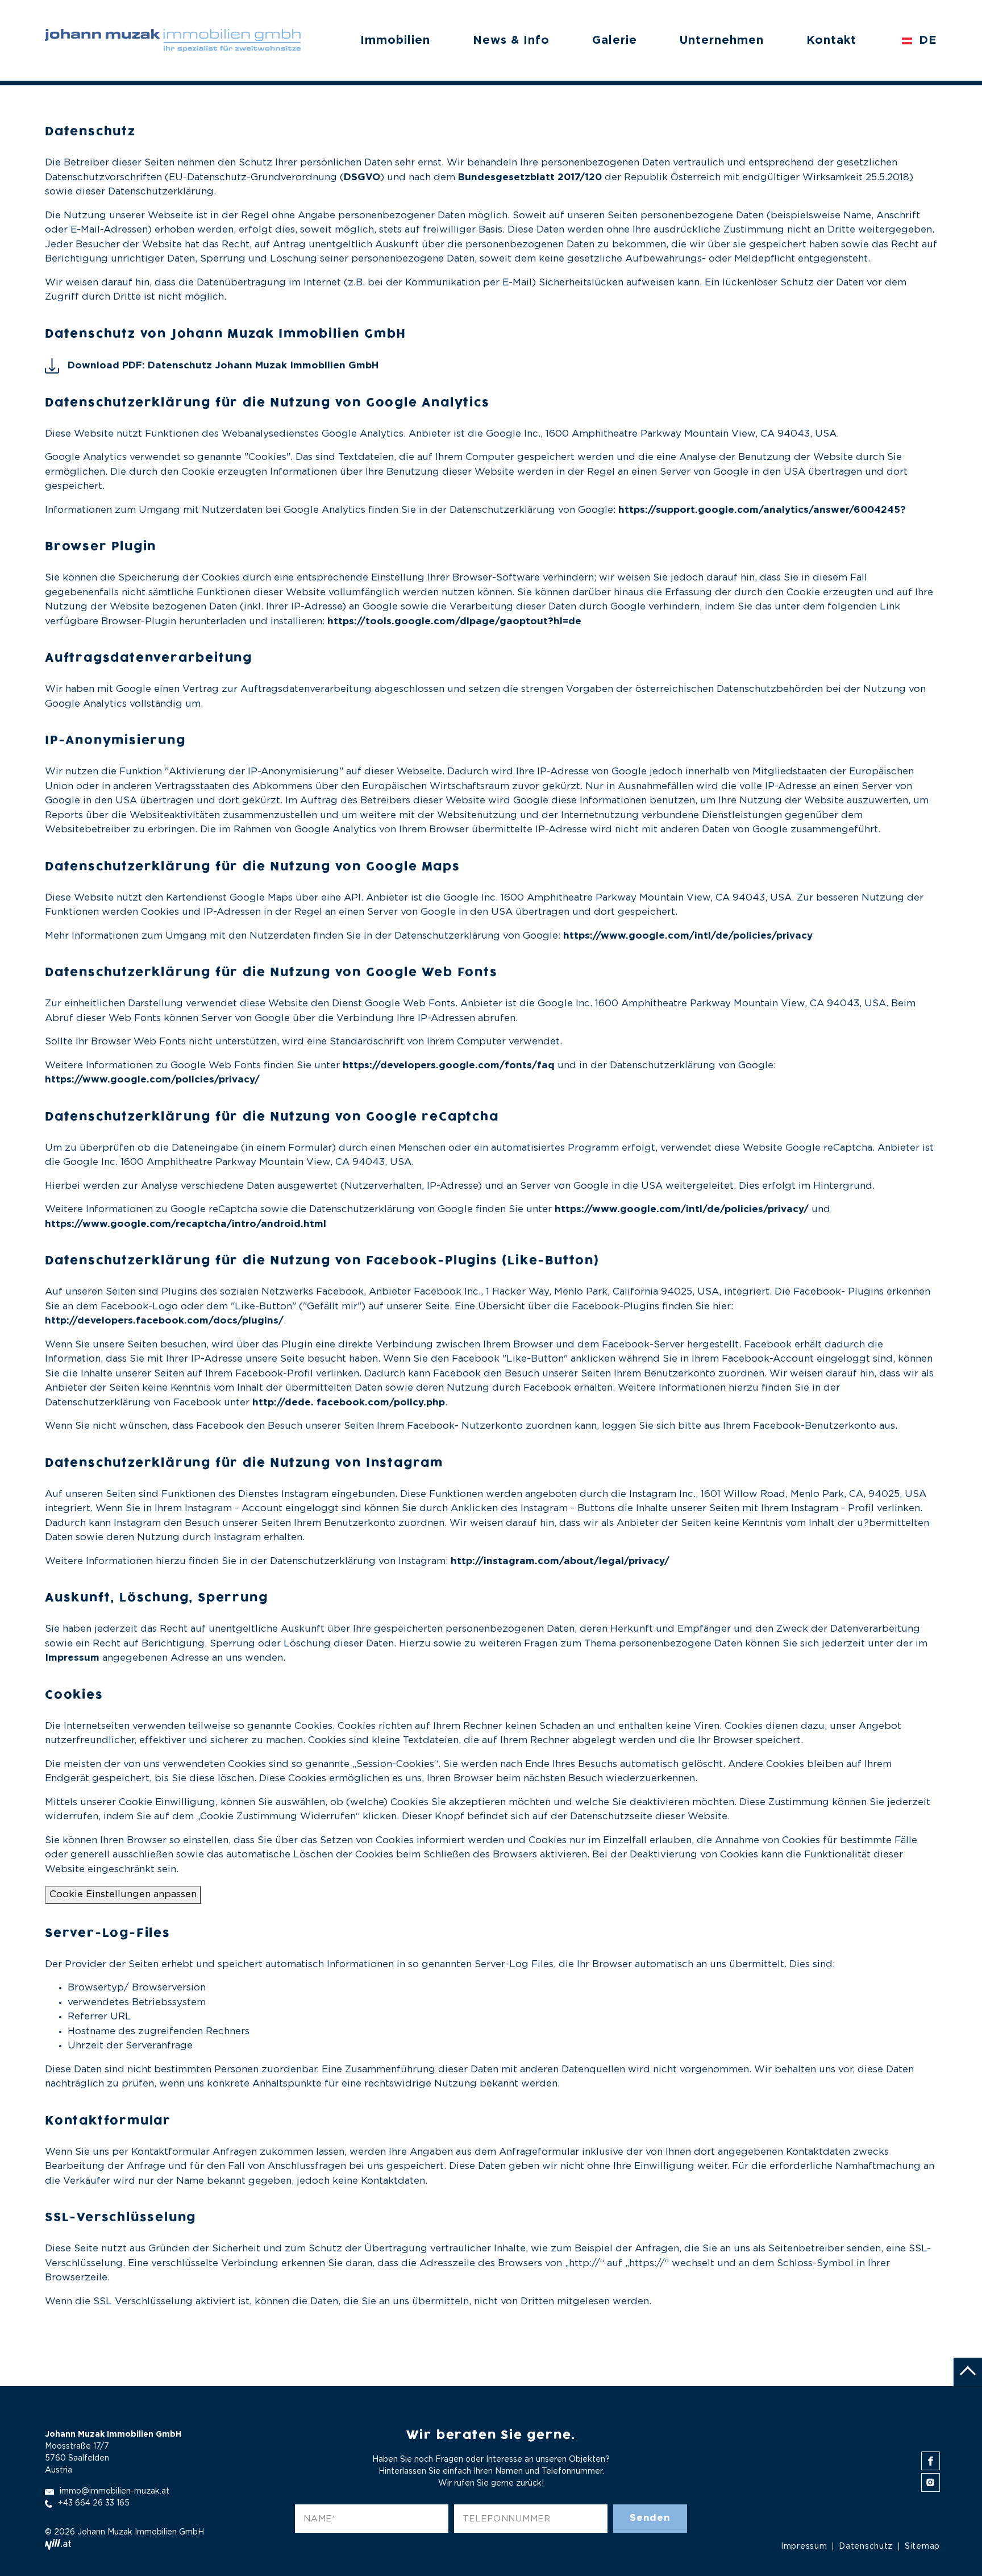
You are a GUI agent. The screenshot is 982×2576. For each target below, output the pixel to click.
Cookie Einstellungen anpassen (123, 1895)
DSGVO (362, 178)
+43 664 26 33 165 (94, 2503)
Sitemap (922, 2546)
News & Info (511, 40)
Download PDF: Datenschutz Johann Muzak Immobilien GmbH (223, 366)
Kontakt (831, 40)
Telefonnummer (507, 2519)
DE (926, 40)
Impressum (72, 1658)
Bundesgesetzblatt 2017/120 (530, 178)
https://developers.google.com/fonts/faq (449, 1066)
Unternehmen (722, 40)
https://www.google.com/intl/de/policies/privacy (688, 936)
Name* (320, 2519)
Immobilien (395, 40)
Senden (650, 2518)
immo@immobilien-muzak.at (115, 2491)
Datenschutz (866, 2546)
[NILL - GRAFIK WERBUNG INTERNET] (58, 2544)
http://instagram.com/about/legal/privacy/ (560, 1561)
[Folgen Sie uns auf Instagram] (931, 2482)
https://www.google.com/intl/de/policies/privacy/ (682, 1210)
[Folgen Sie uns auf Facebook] (931, 2461)
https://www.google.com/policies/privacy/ (152, 1080)
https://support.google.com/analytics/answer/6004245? (762, 510)
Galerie (615, 40)
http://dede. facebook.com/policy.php (349, 1403)
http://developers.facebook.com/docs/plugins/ (164, 1321)
